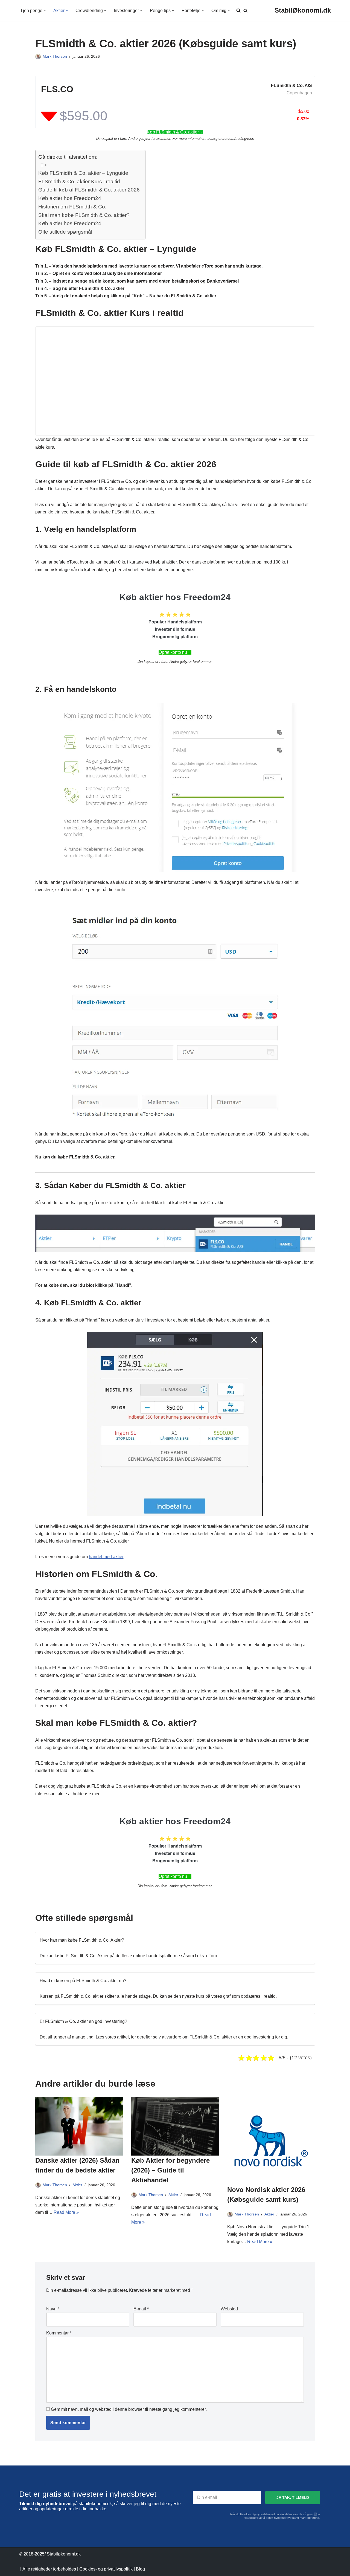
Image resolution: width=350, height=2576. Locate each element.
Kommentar (59, 2333)
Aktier (77, 2185)
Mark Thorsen (55, 56)
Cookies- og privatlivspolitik (106, 2569)
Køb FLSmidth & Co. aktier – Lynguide (83, 173)
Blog (140, 2569)
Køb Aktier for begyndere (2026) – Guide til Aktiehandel (170, 2170)
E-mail (141, 2309)
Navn (53, 2309)
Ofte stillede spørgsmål (65, 232)
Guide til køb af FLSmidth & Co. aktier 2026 (89, 190)
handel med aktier (106, 1557)
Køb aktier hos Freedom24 (70, 198)
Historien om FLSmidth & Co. (72, 207)
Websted (229, 2309)
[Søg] (245, 11)
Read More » (66, 2212)
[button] (45, 11)
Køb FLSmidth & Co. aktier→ (175, 132)
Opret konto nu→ (175, 652)
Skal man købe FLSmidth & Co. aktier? (84, 215)
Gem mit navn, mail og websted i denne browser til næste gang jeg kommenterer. (129, 2409)
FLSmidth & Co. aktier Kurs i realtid (79, 181)
